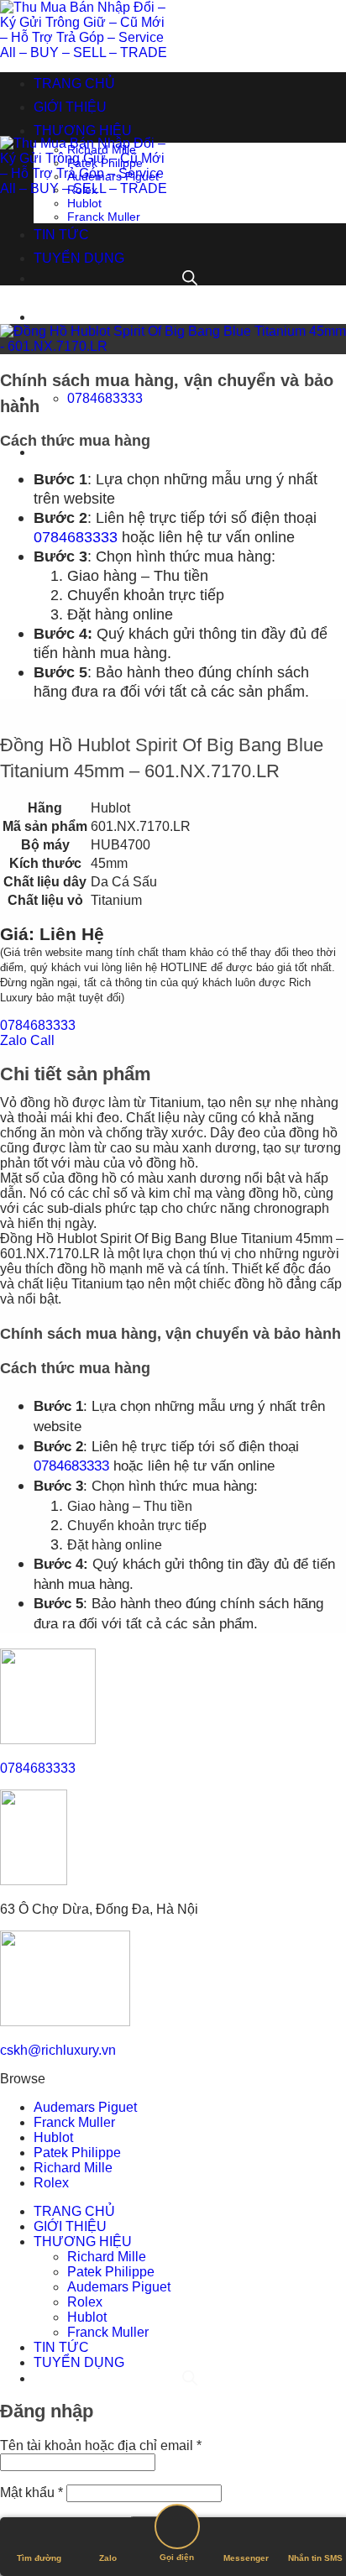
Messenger (246, 2558)
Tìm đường (39, 2558)
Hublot (84, 203)
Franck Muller (104, 217)
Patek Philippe (105, 163)
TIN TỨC (61, 235)
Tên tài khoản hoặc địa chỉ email (101, 2445)
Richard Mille (102, 149)
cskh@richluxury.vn (58, 2050)
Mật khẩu (31, 2492)
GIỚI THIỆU (70, 107)
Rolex (82, 190)
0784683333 (76, 537)
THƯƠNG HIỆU (83, 131)
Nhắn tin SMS (315, 2558)
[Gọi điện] (177, 2528)
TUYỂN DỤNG (79, 258)
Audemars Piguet (113, 176)
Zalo (108, 2558)
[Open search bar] (188, 452)
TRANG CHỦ (74, 84)
